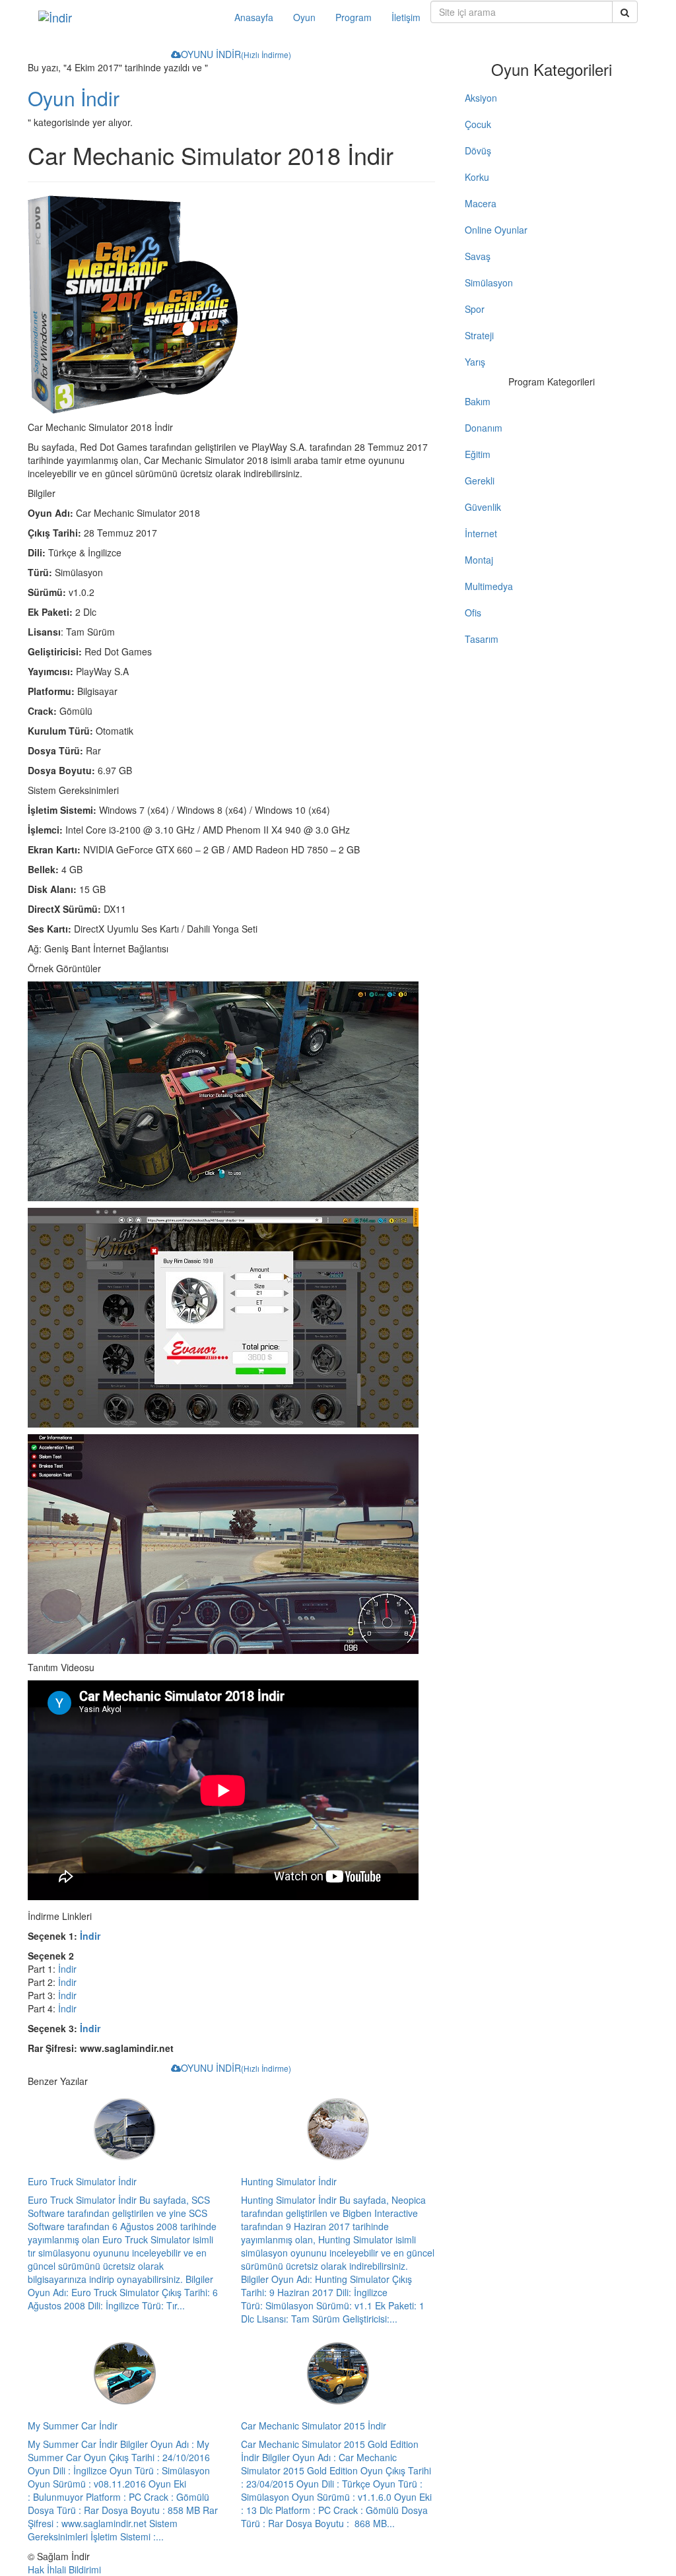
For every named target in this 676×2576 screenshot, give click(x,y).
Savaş (478, 256)
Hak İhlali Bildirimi (64, 2569)
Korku (477, 177)
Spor (475, 309)
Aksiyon (481, 98)
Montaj (479, 560)
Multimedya (489, 586)
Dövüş (478, 150)
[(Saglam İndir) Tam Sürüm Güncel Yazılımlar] (126, 17)
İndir (90, 1936)
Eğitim (478, 454)
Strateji (479, 335)
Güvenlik (483, 507)
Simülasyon (489, 282)
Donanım (484, 428)
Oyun (304, 17)
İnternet (481, 533)
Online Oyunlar (496, 230)
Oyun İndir (74, 98)
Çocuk (478, 124)
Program (354, 17)
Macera (481, 203)
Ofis (473, 612)
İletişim (406, 17)
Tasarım (482, 639)
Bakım (478, 401)
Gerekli (480, 480)
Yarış (475, 362)
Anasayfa (254, 17)
